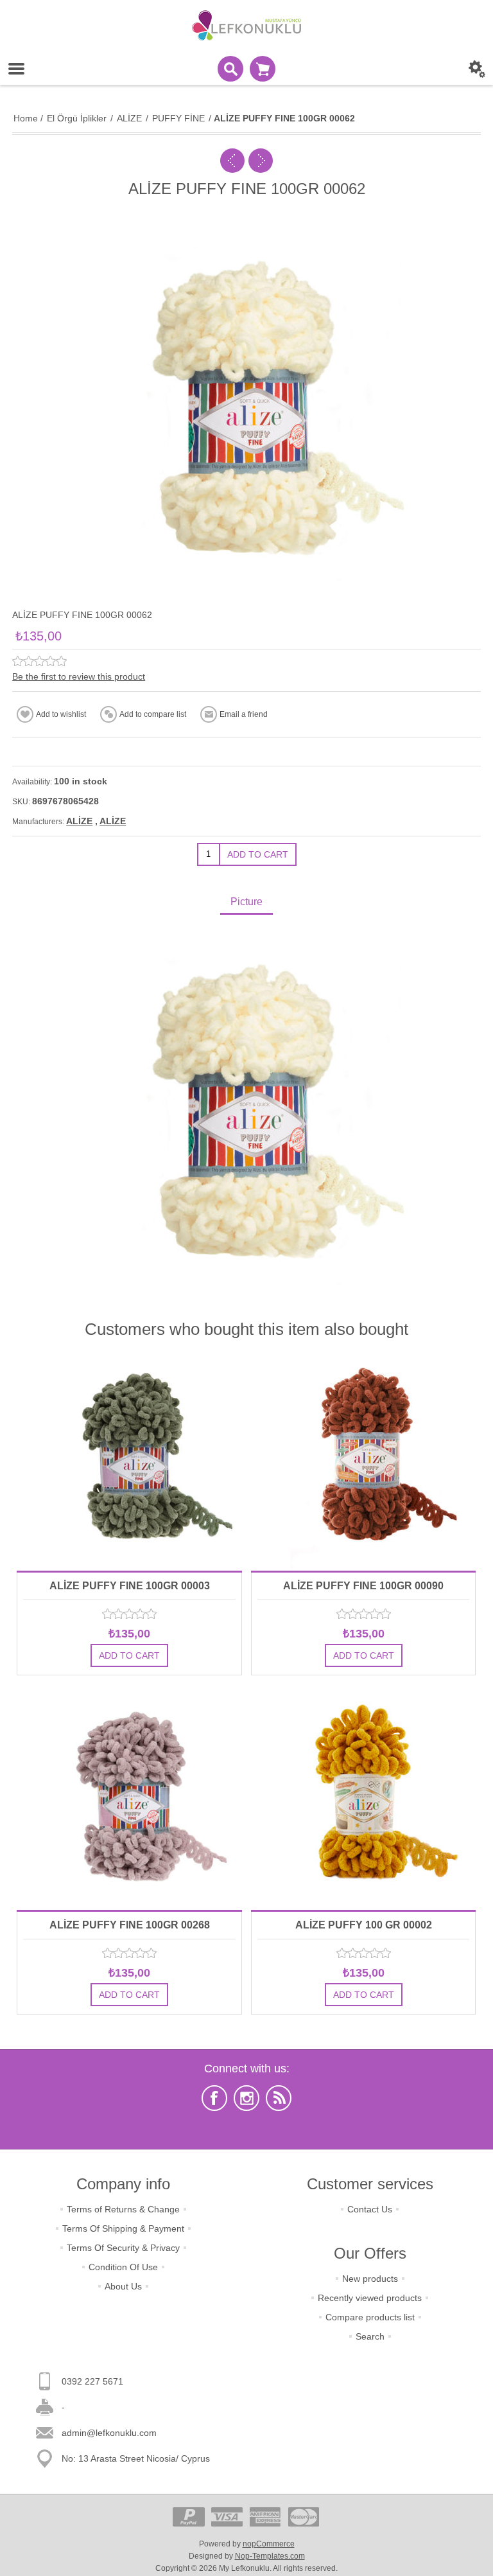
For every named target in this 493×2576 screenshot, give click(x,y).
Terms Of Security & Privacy (123, 2248)
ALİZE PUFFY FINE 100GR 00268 (130, 1925)
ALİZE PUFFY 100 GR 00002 (364, 1925)
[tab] (246, 903)
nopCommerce (269, 2544)
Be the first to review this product (79, 676)
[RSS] (279, 2098)
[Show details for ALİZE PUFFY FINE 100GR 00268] (129, 1797)
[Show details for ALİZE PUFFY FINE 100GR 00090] (363, 1458)
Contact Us (370, 2209)
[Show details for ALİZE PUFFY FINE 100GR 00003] (129, 1458)
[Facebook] (214, 2098)
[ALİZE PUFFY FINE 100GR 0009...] (261, 161)
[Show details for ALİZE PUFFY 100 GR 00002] (363, 1797)
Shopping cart (263, 69)
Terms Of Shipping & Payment (123, 2228)
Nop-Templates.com (270, 2556)
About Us (123, 2286)
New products (370, 2279)
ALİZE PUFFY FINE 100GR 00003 (130, 1586)
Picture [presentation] (246, 902)
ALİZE (79, 821)
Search (370, 2336)
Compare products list (370, 2317)
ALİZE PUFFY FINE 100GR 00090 (363, 1586)
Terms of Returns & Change (123, 2209)
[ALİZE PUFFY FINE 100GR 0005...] (232, 161)
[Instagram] (246, 2098)
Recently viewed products (370, 2298)
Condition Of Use (123, 2267)
